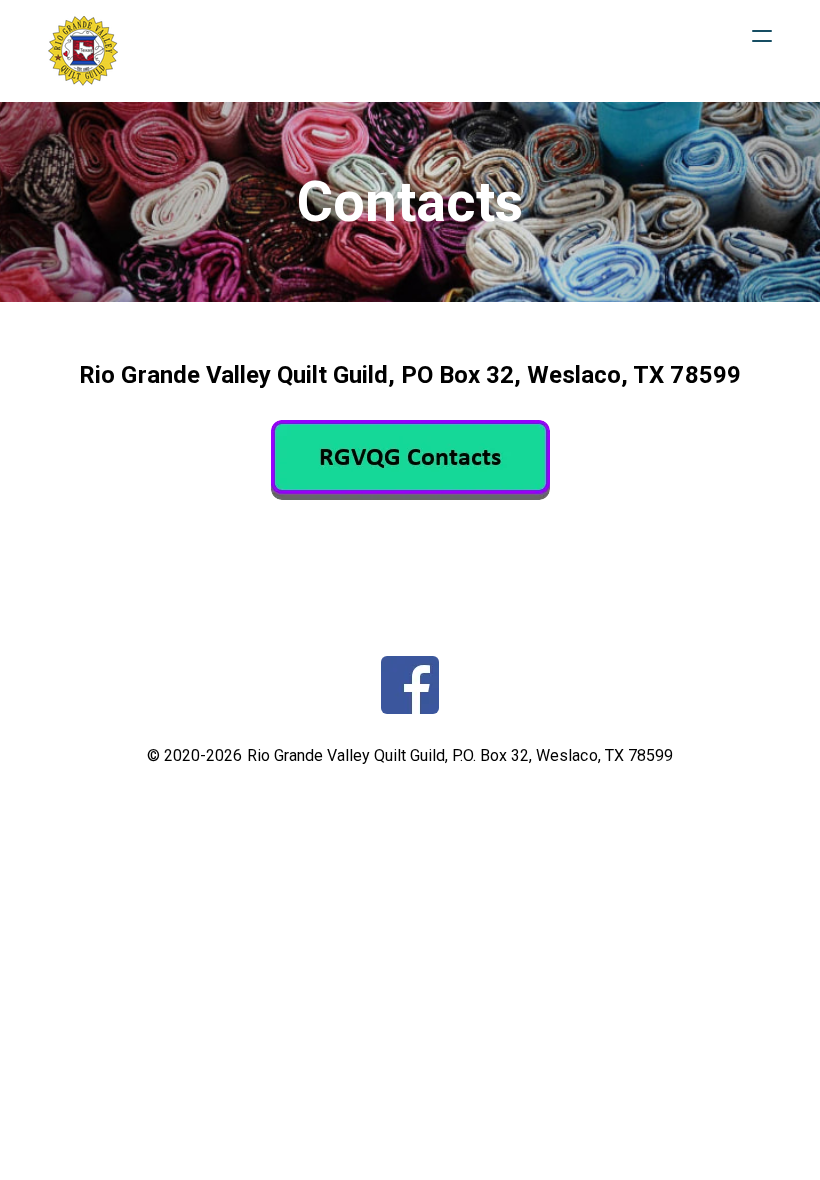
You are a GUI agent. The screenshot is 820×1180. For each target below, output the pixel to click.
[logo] (83, 51)
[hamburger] (762, 36)
